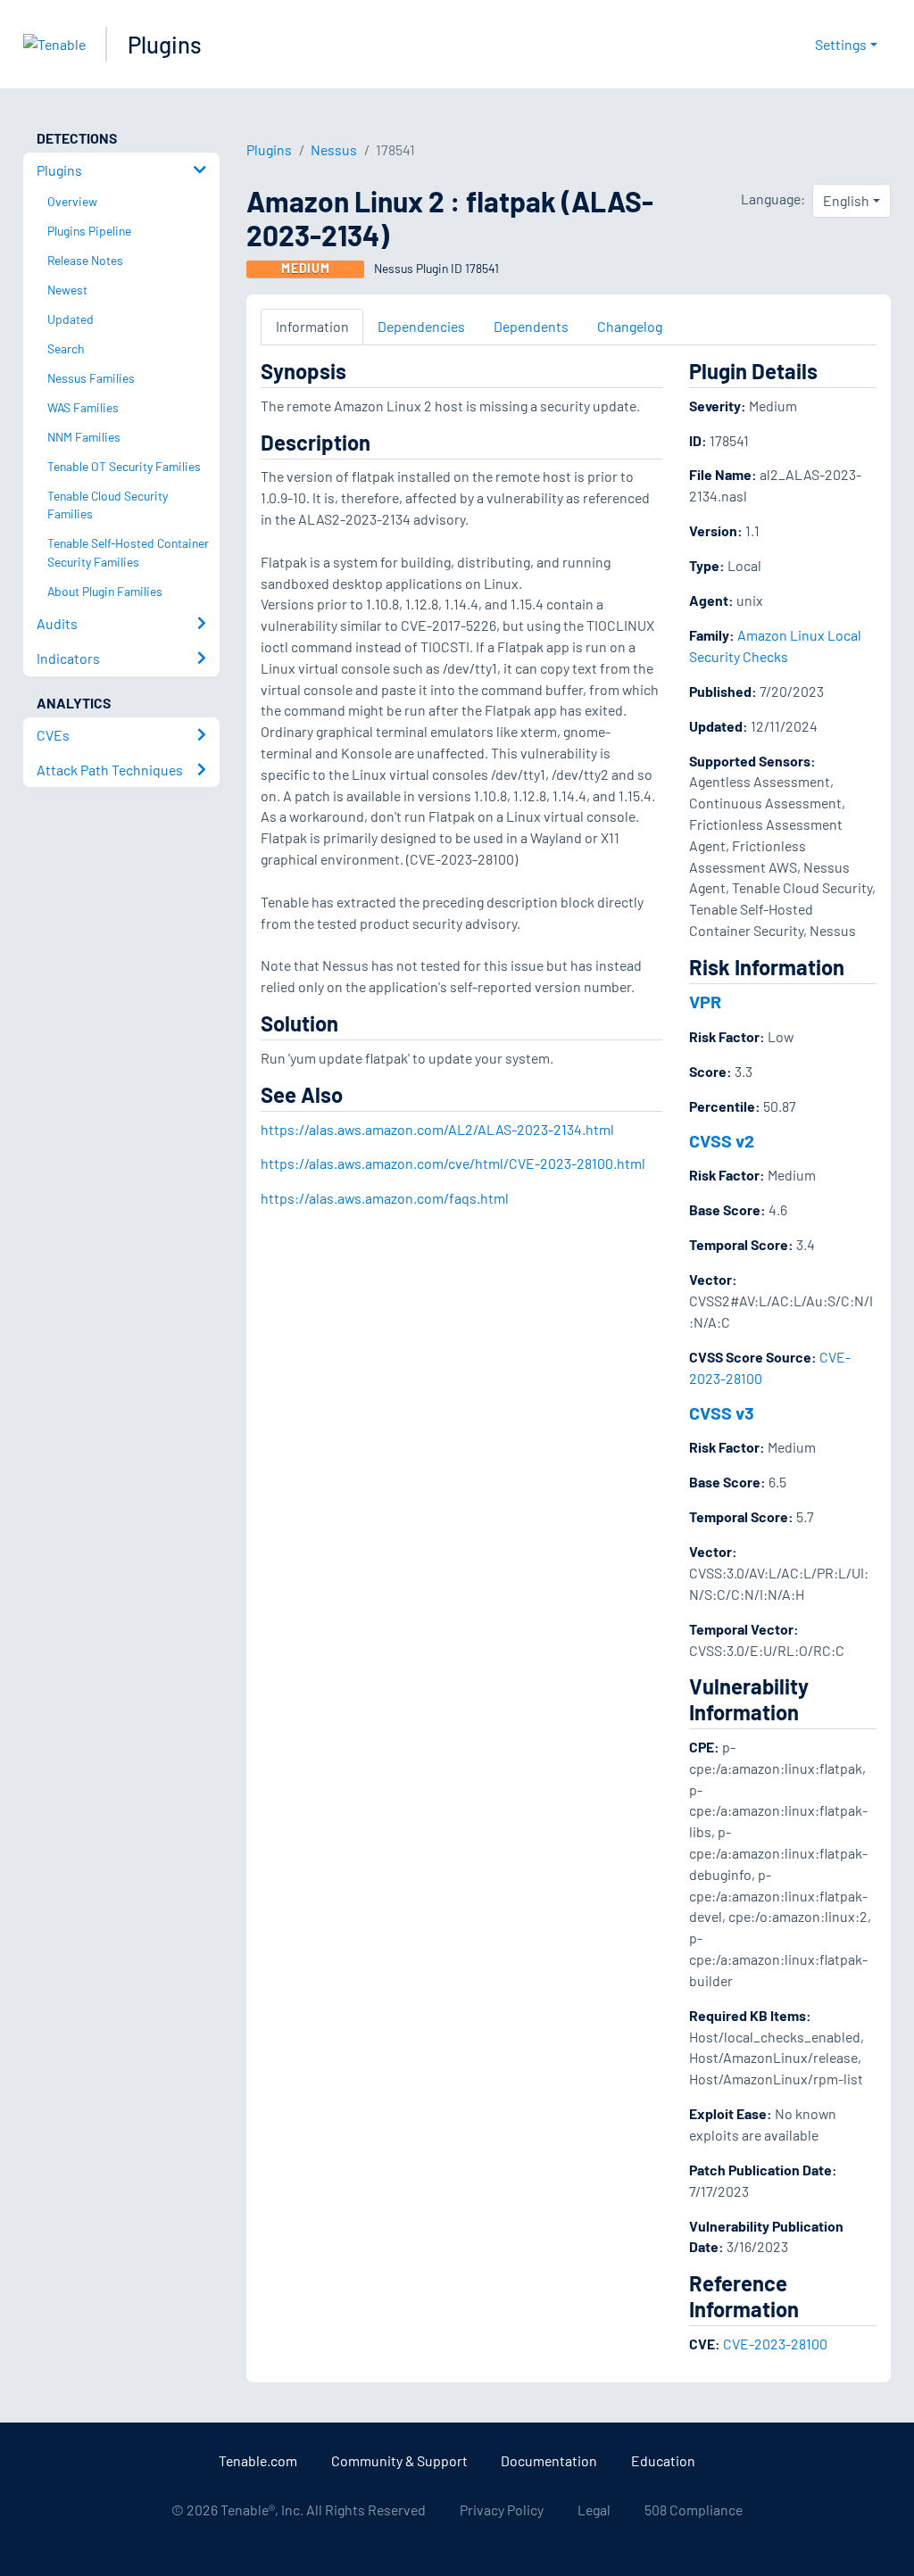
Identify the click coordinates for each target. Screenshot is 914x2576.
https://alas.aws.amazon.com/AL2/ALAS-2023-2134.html (437, 1129)
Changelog (630, 326)
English (846, 200)
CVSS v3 (722, 1412)
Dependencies (421, 326)
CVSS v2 (722, 1140)
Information (312, 326)
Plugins (165, 44)
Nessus (334, 149)
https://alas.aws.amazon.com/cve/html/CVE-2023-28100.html (453, 1163)
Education (663, 2460)
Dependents (531, 326)
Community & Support (399, 2460)
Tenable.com (258, 2460)
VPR (705, 1001)
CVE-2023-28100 (775, 2344)
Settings (841, 44)
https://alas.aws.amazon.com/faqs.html (385, 1198)
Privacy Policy (502, 2510)
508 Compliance (694, 2510)
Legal (594, 2510)
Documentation (549, 2460)
